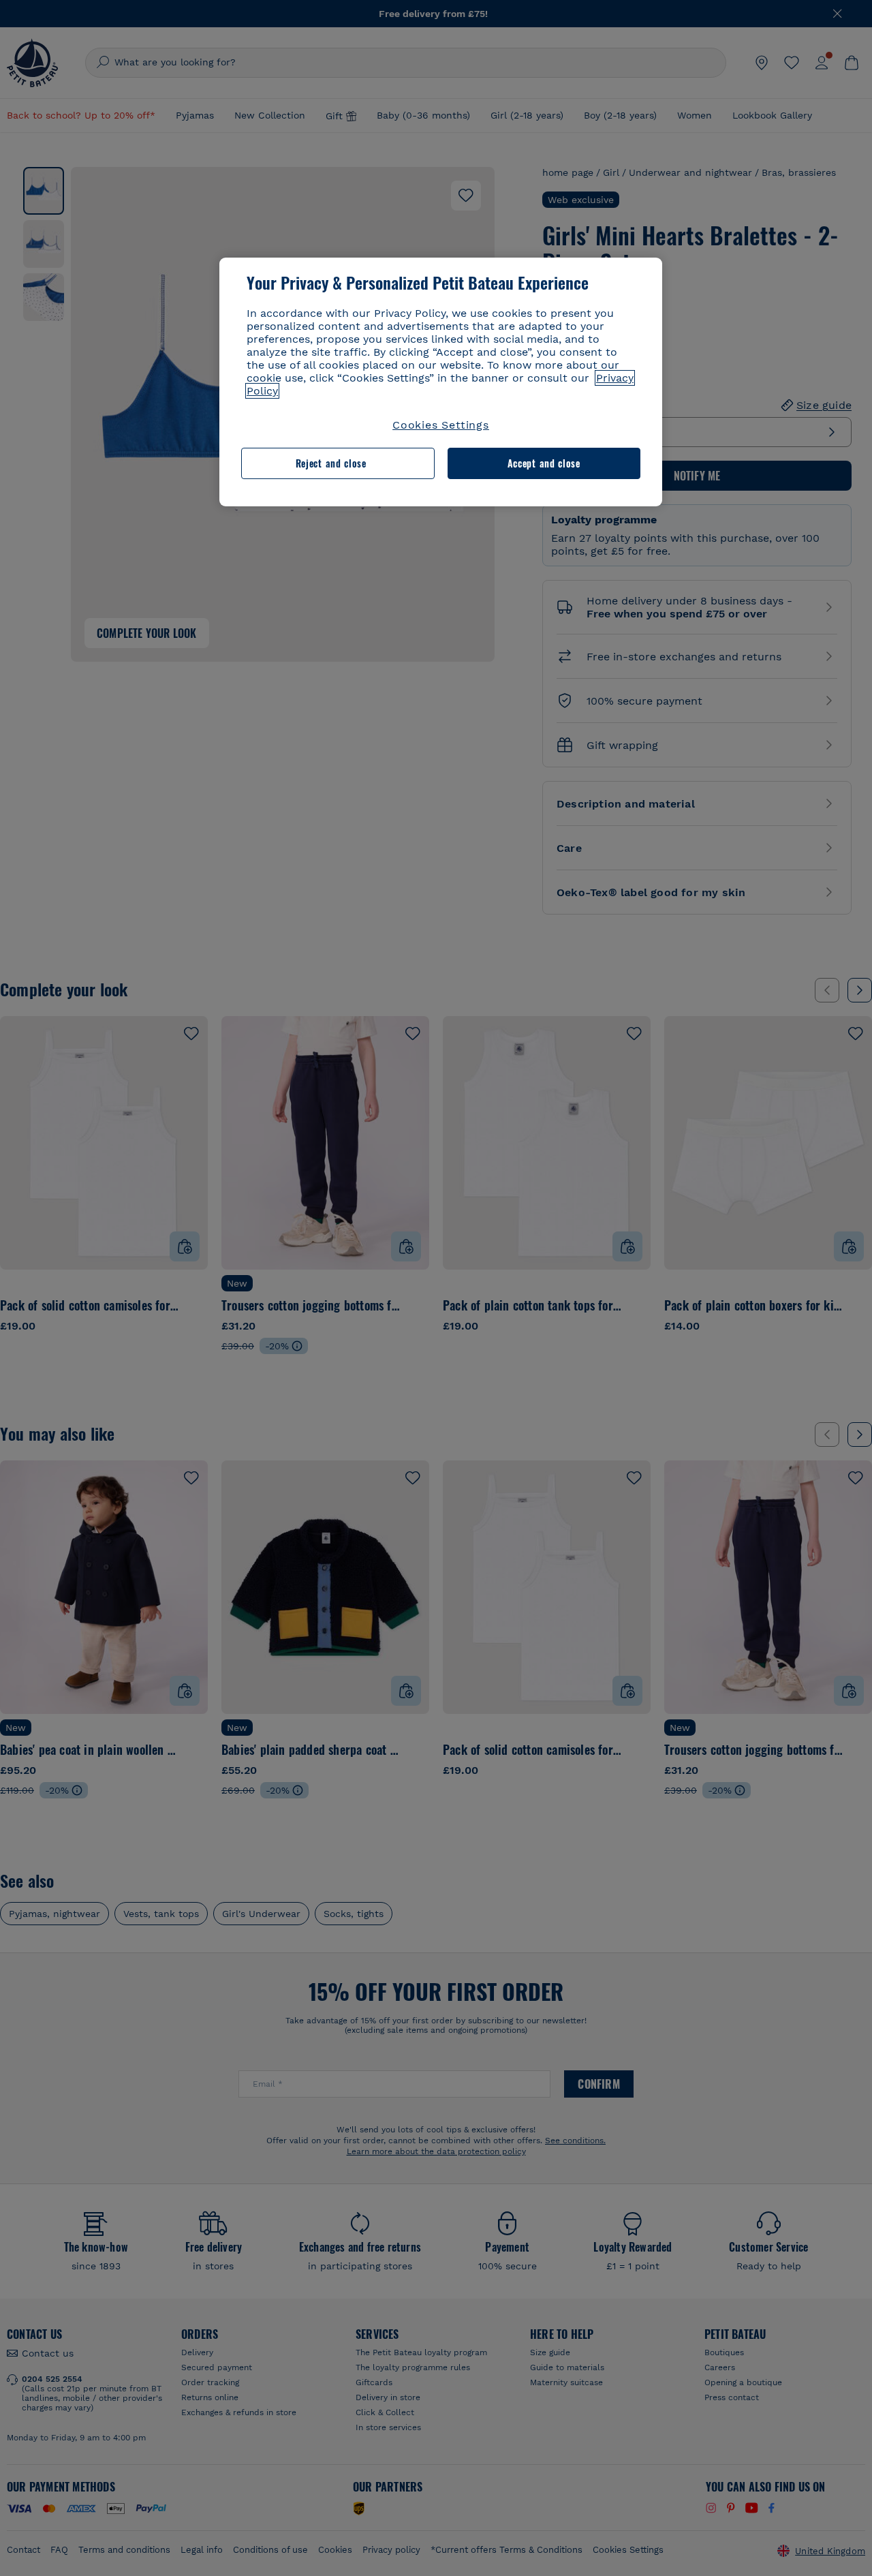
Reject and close (331, 463)
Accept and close (544, 463)
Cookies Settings (441, 425)
